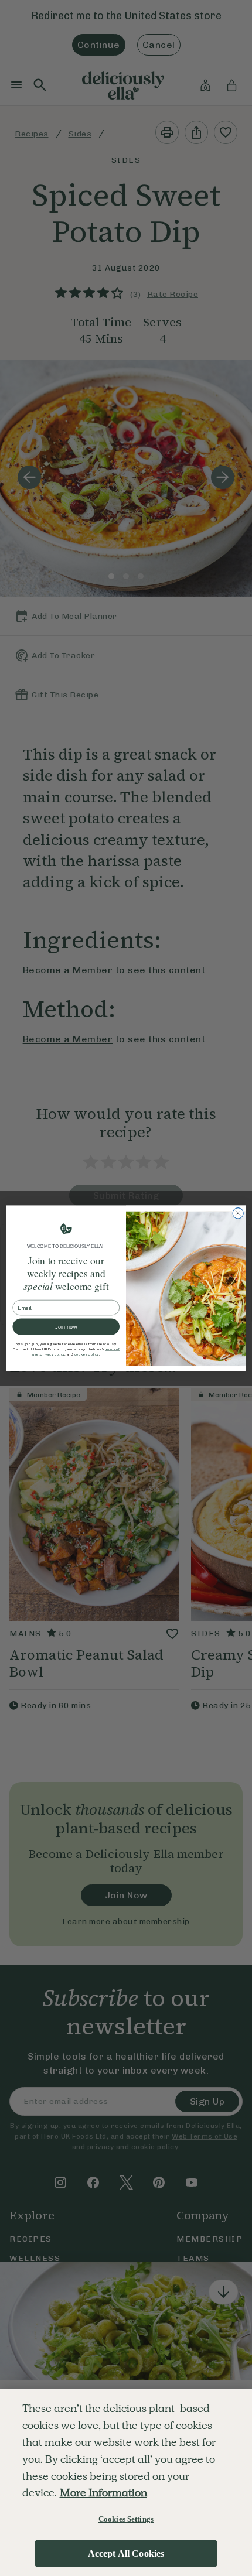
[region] (126, 2482)
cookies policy (87, 1354)
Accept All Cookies (126, 2553)
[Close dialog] (238, 1213)
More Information (103, 2493)
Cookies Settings (126, 2519)
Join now (66, 1326)
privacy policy (52, 1354)
